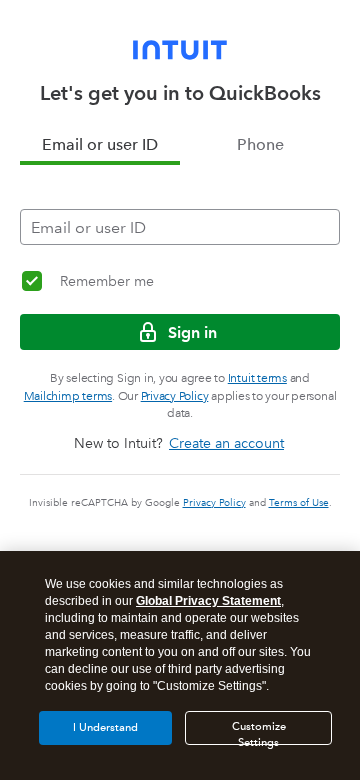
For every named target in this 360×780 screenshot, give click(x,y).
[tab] (100, 145)
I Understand (105, 727)
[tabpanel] (180, 205)
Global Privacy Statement (208, 601)
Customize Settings (259, 732)
